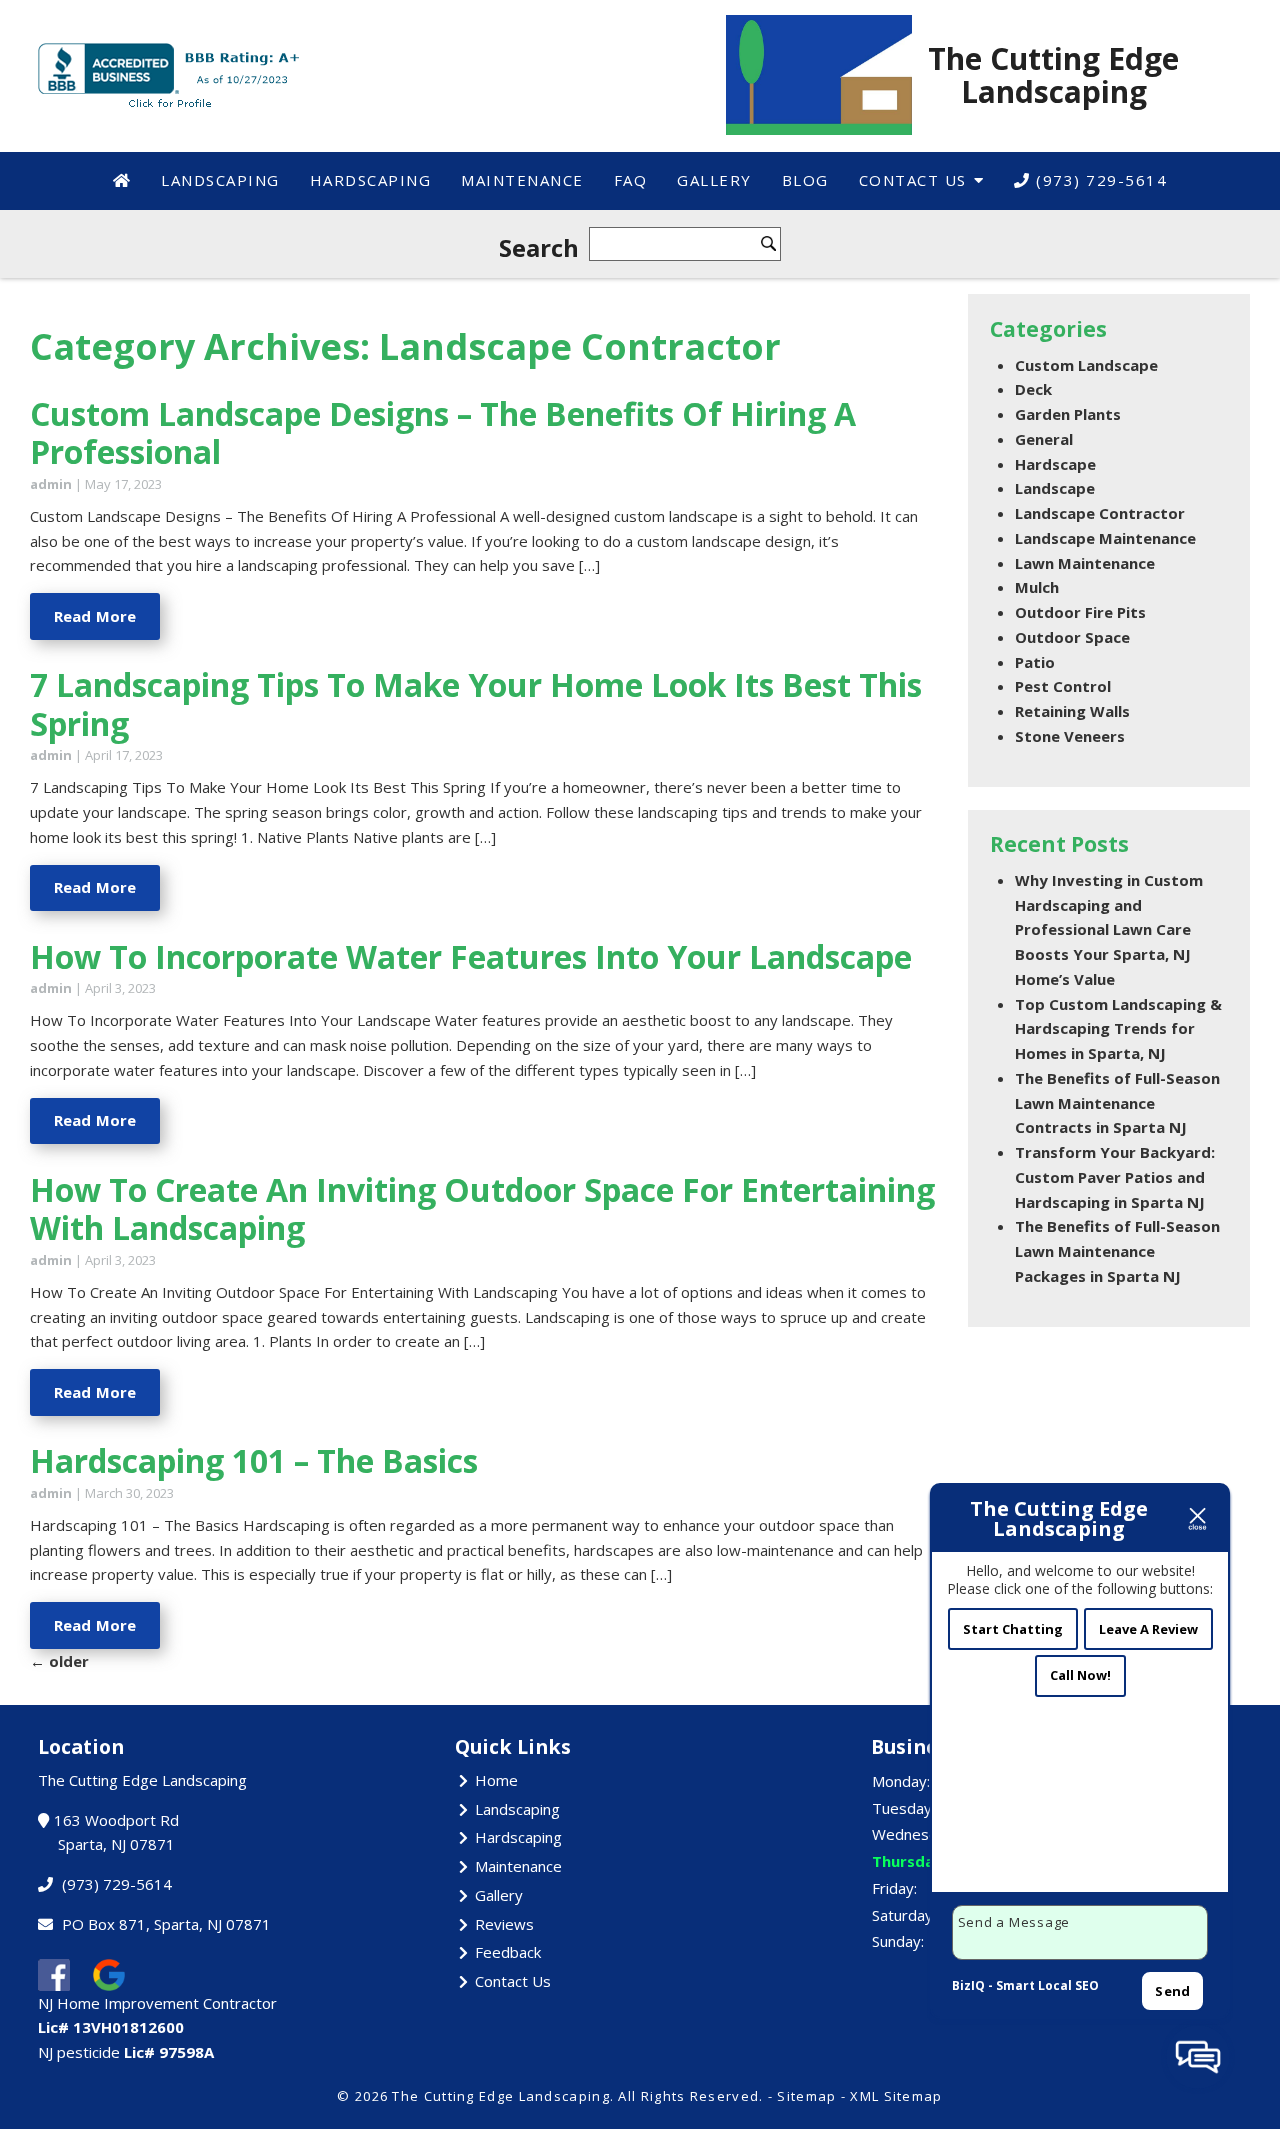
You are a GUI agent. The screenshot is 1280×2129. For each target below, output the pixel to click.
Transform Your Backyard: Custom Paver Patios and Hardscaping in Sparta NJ (1115, 1177)
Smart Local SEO (1047, 1985)
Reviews (504, 1924)
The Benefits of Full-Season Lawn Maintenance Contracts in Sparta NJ (1117, 1103)
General (1044, 439)
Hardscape (1055, 464)
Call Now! (1080, 1675)
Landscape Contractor (1100, 513)
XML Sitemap (896, 2096)
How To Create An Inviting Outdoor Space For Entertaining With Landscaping (482, 1208)
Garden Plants (1068, 414)
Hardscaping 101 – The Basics (254, 1460)
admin (51, 484)
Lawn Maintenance (1085, 563)
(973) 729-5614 (1099, 180)
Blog (805, 180)
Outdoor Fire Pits (1080, 612)
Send (1172, 1991)
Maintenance (522, 180)
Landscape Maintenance (1105, 538)
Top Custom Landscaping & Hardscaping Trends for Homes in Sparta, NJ (1118, 1029)
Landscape (1055, 488)
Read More (95, 616)
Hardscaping (371, 180)
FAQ (631, 180)
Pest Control (1063, 686)
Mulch (1037, 587)
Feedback (508, 1952)
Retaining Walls (1072, 711)
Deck (1033, 389)
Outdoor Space (1072, 637)
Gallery (714, 180)
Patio (1035, 662)
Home (496, 1780)
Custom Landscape (1086, 365)
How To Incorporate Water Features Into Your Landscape (471, 956)
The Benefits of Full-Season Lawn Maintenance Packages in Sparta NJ (1117, 1251)
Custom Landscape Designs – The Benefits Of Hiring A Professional (443, 432)
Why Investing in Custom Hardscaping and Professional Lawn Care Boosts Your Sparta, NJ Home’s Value (1109, 929)
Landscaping (220, 180)
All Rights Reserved (688, 2096)
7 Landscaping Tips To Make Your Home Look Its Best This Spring (476, 703)
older (59, 1661)
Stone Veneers (1070, 736)
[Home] (122, 180)
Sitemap (806, 2096)
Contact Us (913, 180)
